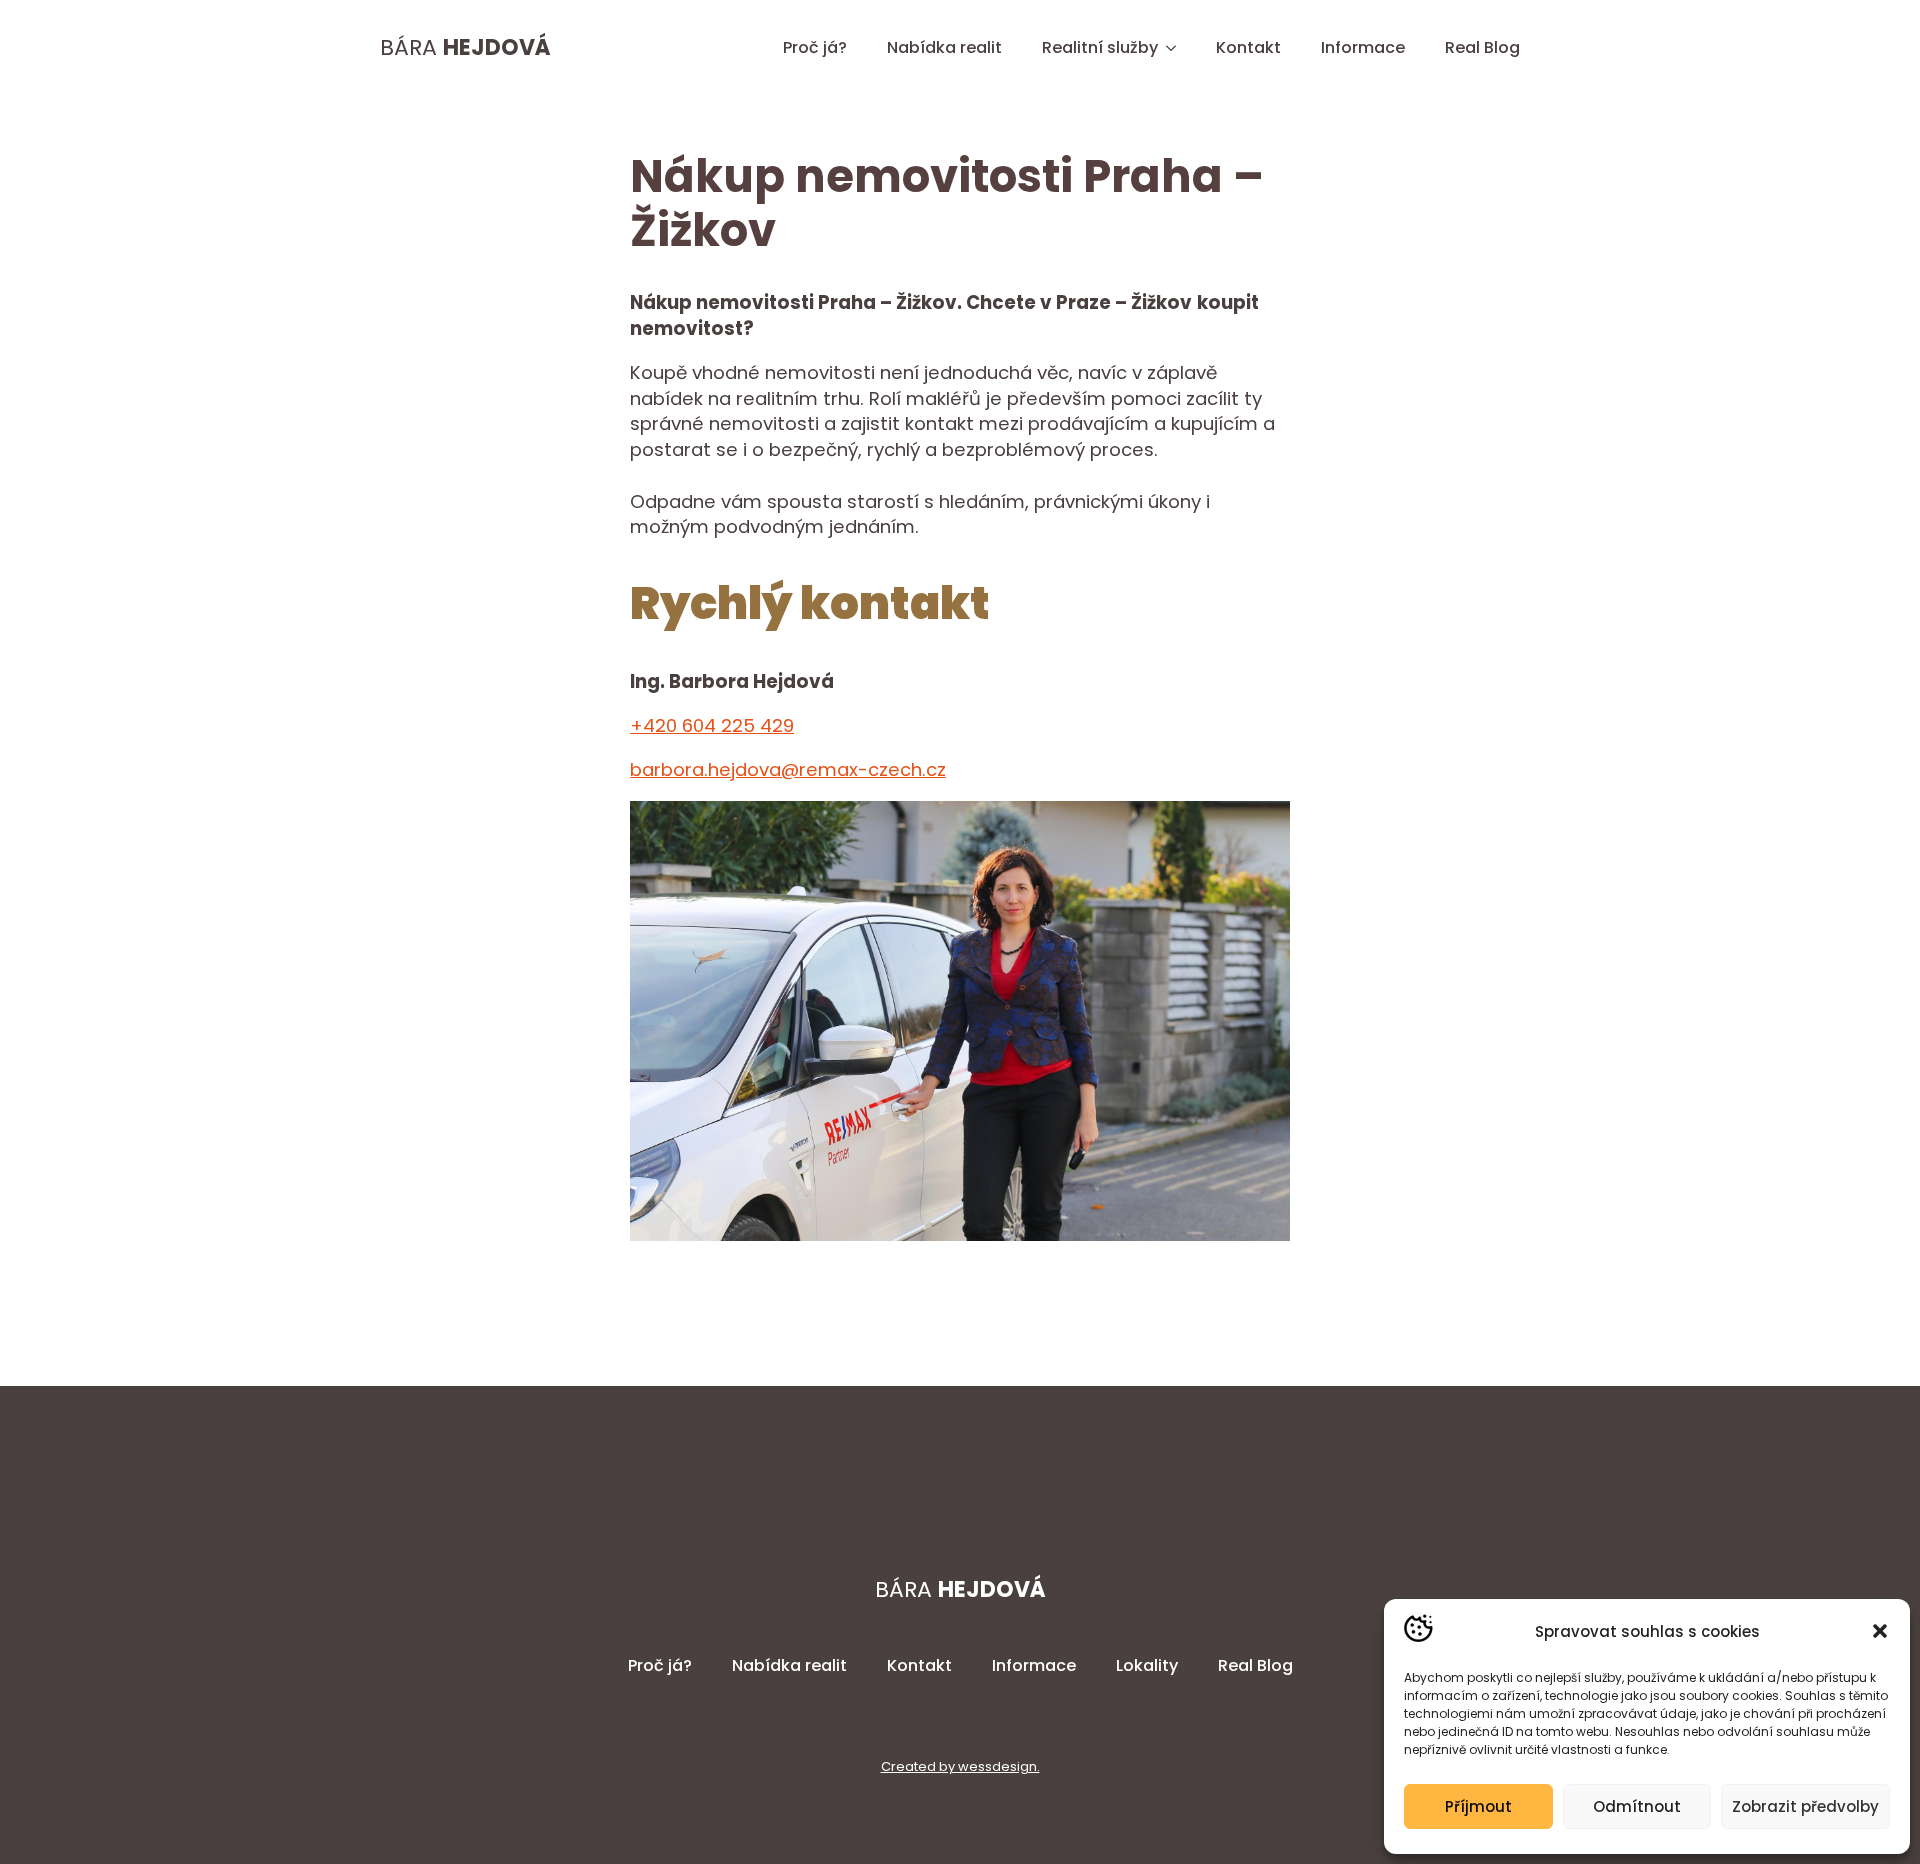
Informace (1363, 47)
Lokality (1147, 1665)
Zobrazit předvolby (1805, 1806)
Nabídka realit (944, 47)
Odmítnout (1637, 1806)
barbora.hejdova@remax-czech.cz (788, 769)
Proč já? (815, 47)
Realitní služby (1100, 47)
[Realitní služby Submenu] (1177, 48)
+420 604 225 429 (712, 725)
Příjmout (1478, 1806)
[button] (1880, 1631)
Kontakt (1248, 47)
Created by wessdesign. (960, 1767)
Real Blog (1482, 47)
